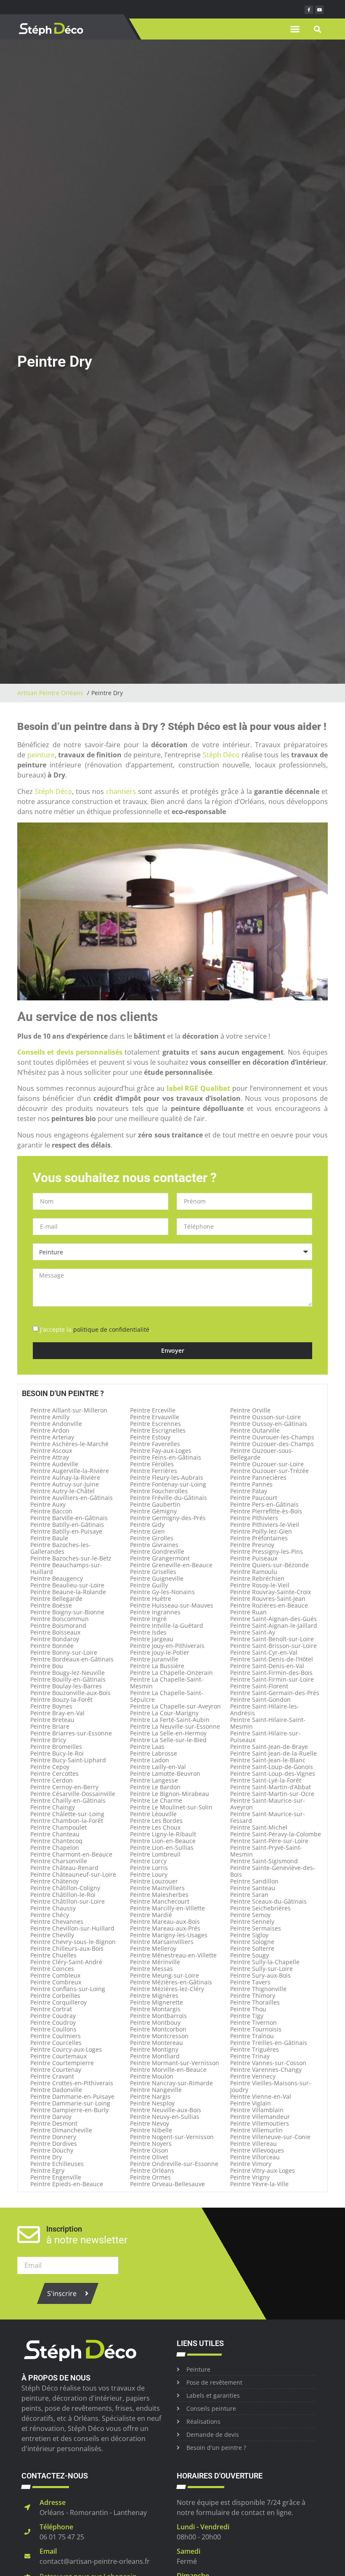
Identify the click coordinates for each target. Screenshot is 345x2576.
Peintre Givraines (154, 1545)
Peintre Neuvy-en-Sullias (165, 2117)
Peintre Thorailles (255, 2002)
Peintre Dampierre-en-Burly (69, 2110)
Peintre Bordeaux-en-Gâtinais (72, 1659)
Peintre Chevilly (52, 1935)
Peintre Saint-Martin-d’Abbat (271, 1787)
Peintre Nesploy (152, 2103)
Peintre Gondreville (157, 1551)
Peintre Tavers (250, 1982)
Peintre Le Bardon (155, 1787)
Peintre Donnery (53, 2137)
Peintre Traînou (252, 2036)
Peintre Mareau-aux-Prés (165, 1928)
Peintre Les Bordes (156, 1821)
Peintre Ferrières (154, 1471)
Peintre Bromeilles (56, 1747)
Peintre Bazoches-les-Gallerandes (61, 1548)
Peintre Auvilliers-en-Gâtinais (72, 1498)
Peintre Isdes (148, 1632)
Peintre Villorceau (255, 2157)
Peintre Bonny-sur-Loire (64, 1652)
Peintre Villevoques (257, 2150)
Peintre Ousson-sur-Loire (265, 1417)
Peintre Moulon (152, 2076)
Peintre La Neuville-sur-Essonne (175, 1726)
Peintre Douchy (52, 2150)
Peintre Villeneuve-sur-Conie (270, 2137)
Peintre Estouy (150, 1437)
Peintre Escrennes (155, 1424)
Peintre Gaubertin (155, 1504)
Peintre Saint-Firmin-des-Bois (271, 1673)
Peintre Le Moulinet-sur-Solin (171, 1807)
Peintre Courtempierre (62, 2063)
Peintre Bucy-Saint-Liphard (68, 1760)
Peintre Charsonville (59, 1861)
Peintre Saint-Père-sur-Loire (269, 1841)
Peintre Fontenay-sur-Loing (168, 1484)
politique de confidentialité (111, 1329)
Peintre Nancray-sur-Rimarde (171, 2083)
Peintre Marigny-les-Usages (169, 1935)
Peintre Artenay (52, 1437)
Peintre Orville (250, 1410)
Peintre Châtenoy (54, 1881)
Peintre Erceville (153, 1410)
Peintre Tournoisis (256, 2029)
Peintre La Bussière (157, 1666)
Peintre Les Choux (155, 1827)
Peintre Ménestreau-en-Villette (173, 1955)
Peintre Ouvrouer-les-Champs (272, 1437)
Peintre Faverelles (155, 1444)
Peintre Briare (50, 1726)
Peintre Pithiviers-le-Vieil (265, 1525)
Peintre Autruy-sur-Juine (65, 1484)
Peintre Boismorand (58, 1625)
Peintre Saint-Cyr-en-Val (264, 1652)
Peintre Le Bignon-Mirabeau (170, 1794)
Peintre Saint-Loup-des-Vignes (273, 1773)
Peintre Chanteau (55, 1834)
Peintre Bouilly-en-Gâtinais (68, 1679)
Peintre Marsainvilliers (162, 1942)
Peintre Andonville (56, 1424)
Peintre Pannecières (258, 1477)
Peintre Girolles (152, 1538)
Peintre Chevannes (57, 1921)
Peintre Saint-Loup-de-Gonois (272, 1767)
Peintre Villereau (253, 2144)
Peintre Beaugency (57, 1578)
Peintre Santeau (253, 1888)
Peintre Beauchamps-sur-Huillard (66, 1568)
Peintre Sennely (252, 1921)
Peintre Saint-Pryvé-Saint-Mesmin (266, 1851)
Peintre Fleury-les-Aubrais (167, 1477)
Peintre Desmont (54, 2123)
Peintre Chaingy (53, 1807)
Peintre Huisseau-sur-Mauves (172, 1605)
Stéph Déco (221, 755)
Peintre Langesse (154, 1780)
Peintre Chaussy (53, 1908)
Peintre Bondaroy (55, 1639)
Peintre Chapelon (55, 1847)
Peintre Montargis (155, 2009)
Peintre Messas (151, 1969)
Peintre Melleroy (153, 1948)
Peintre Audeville (54, 1464)
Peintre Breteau (52, 1720)
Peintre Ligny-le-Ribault (163, 1834)
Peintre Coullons (53, 2029)
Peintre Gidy (147, 1525)
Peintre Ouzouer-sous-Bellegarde (262, 1454)
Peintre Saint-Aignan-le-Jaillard (274, 1625)
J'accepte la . (96, 1329)
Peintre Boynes (51, 1706)
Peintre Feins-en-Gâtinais (166, 1457)
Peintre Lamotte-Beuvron (165, 1773)
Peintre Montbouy (155, 2022)
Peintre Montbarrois (158, 2016)
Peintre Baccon (51, 1511)
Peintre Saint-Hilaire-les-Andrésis (265, 1710)
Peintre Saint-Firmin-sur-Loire (272, 1679)
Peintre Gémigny (153, 1511)
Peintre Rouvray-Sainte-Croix (271, 1592)
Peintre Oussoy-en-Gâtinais (269, 1424)
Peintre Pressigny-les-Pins (267, 1551)
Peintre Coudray (53, 2016)
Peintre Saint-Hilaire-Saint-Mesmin (268, 1723)
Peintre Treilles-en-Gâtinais (269, 2043)
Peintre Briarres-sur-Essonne (71, 1733)
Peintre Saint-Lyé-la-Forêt (266, 1780)
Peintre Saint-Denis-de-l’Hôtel (272, 1659)
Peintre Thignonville (258, 1989)
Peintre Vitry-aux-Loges (263, 2170)
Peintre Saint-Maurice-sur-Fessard (268, 1817)
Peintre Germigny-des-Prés (168, 1518)
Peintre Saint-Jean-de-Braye (269, 1747)
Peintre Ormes (150, 2177)
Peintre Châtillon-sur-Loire (68, 1901)
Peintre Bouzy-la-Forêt (61, 1699)
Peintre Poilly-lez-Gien (261, 1531)
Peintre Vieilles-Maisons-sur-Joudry (271, 2086)
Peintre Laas (147, 1747)
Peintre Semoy (250, 1915)
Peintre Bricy (48, 1740)
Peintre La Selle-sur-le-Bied (168, 1740)
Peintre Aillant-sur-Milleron (69, 1410)
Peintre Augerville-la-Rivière (70, 1471)
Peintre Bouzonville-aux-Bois (70, 1693)
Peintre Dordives (54, 2144)
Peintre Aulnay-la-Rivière (65, 1477)
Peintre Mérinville (155, 1962)
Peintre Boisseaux (55, 1632)
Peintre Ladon (150, 1760)
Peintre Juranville (154, 1659)
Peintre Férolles (152, 1464)
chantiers (121, 791)
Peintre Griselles (153, 1572)
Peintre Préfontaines (259, 1538)
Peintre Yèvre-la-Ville (259, 2184)
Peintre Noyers (151, 2144)
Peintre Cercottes (54, 1773)
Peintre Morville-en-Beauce (168, 2070)
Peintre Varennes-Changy (266, 2070)
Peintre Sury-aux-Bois (260, 1975)
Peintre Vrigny (250, 2177)
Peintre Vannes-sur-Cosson (268, 2063)
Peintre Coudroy (53, 2022)
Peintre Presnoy (252, 1545)
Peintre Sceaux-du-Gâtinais (268, 1901)
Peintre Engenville (56, 2177)
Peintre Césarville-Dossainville (73, 1794)
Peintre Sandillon (254, 1881)
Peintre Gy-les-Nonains (162, 1592)
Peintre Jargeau (152, 1639)
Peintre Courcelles (56, 2043)
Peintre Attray (50, 1457)
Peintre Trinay (250, 2056)
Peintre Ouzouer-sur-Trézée (269, 1471)
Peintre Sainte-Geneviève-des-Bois (273, 1871)
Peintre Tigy (247, 2016)
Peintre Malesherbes (159, 1895)
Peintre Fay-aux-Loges (161, 1451)
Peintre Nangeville (156, 2090)
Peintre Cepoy (50, 1767)
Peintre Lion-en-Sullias (162, 1847)
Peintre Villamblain (257, 2110)
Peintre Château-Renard (64, 1868)
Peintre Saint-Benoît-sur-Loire (272, 1639)
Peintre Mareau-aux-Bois (165, 1921)
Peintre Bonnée (52, 1646)
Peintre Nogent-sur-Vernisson (172, 2137)
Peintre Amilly (50, 1417)
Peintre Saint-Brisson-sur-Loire (273, 1646)
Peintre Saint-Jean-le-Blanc (268, 1760)
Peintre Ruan (248, 1612)
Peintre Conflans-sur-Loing (68, 1989)
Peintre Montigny (154, 2049)
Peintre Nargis (150, 2096)
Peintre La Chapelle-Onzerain (171, 1673)
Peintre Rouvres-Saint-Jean (268, 1599)
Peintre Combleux (55, 1975)
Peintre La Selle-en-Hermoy (168, 1733)
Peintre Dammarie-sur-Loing (70, 2103)
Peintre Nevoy (150, 2123)
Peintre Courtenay (56, 2070)
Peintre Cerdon (52, 1780)
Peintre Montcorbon (158, 2029)
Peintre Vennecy (253, 2076)
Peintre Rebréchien (257, 1578)
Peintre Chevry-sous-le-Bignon (73, 1942)
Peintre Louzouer (154, 1881)
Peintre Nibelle (151, 2130)
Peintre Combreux (56, 1982)
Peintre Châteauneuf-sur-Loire (73, 1874)
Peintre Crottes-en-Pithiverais (72, 2083)
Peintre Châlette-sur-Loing (67, 1814)
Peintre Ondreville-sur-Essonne (174, 2164)
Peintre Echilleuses (57, 2164)
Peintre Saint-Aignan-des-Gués (273, 1619)
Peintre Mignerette (157, 2002)
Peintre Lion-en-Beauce (163, 1841)
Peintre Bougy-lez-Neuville (68, 1673)
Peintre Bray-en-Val (57, 1713)
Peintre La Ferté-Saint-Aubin (170, 1720)
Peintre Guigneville (157, 1578)
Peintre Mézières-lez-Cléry (167, 1989)
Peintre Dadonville (56, 2090)
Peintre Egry (47, 2170)
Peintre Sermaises (256, 1928)
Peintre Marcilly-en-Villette (167, 1908)
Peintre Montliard (155, 2056)
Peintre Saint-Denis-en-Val (267, 1666)
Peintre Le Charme (156, 1800)
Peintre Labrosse (154, 1753)
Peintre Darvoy (51, 2117)
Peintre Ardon (50, 1430)
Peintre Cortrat (51, 2009)
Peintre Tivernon (253, 2022)
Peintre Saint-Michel (259, 1827)
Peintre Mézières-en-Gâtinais (171, 1982)
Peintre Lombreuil (155, 1854)
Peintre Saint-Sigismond (264, 1861)
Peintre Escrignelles (158, 1430)
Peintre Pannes (251, 1484)
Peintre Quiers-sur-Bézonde (269, 1565)
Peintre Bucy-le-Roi (57, 1753)
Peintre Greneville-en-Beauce (171, 1565)
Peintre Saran (249, 1895)
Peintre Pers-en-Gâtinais (264, 1504)
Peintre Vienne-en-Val (261, 2096)
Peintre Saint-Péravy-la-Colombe (276, 1834)
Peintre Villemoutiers (260, 2123)
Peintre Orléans (152, 2170)
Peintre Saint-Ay (253, 1632)
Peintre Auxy (48, 1504)
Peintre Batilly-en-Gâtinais (67, 1525)
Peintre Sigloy (249, 1935)
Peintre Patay (249, 1491)
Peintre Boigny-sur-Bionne (67, 1612)
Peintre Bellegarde (56, 1599)
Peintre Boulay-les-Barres (66, 1686)
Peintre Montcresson (159, 2036)
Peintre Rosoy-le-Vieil (260, 1585)
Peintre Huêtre (151, 1599)
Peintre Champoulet (58, 1827)
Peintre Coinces (52, 1969)
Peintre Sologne (252, 1942)
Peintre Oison (149, 2150)
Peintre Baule (49, 1538)
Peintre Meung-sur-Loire (165, 1975)
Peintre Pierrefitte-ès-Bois (266, 1511)
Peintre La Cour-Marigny (164, 1713)
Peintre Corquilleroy (58, 2002)
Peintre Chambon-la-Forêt (67, 1821)
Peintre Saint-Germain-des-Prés (275, 1693)
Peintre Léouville (153, 1814)
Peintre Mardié (151, 1915)
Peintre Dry (46, 2157)
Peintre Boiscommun (60, 1619)
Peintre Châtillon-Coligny (65, 1888)
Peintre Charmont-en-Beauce (71, 1854)
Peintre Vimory (251, 2164)
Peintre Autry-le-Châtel (62, 1491)
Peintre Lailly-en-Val (158, 1767)
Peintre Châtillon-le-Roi (63, 1895)
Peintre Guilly (149, 1585)
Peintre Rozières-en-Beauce (269, 1605)
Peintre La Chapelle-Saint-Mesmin (167, 1683)
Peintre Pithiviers (254, 1518)
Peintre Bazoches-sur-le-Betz (71, 1558)
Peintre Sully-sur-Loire (261, 1969)
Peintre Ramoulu (254, 1572)
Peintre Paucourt (254, 1498)
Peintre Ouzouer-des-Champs (272, 1444)
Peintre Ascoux (51, 1451)
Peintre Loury (149, 1874)
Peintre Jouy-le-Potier (160, 1652)
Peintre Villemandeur (260, 2117)
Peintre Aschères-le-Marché (69, 1444)
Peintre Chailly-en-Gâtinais (68, 1800)
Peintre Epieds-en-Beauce (67, 2184)
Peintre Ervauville (155, 1417)
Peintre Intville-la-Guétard (167, 1625)
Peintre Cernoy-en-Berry (64, 1787)
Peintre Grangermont (160, 1558)
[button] (295, 29)
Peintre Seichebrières (260, 1908)
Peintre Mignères (154, 1995)
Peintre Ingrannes (155, 1612)
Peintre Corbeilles (55, 1995)
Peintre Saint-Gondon (260, 1699)
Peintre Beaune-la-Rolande (68, 1592)
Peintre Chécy (50, 1915)
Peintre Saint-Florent (259, 1686)
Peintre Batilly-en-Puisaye (66, 1531)
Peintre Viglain (251, 2103)
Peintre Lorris (149, 1868)
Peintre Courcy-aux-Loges (66, 2049)
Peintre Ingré (148, 1619)
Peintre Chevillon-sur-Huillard (72, 1928)
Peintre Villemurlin (256, 2130)
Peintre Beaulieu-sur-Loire (67, 1585)
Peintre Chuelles (53, 1955)
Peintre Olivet (149, 2157)
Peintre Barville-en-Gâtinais (69, 1518)
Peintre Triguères (255, 2049)
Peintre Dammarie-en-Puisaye (72, 2096)
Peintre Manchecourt (160, 1901)
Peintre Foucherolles (159, 1491)
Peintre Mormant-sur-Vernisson (175, 2063)
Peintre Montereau (157, 2043)
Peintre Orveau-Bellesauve (167, 2184)
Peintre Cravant (52, 2076)
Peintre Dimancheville (61, 2130)
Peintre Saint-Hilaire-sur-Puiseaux (265, 1736)
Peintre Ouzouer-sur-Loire (267, 1464)
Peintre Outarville (255, 1430)
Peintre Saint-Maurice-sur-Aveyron (268, 1804)
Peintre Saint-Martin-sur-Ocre (272, 1794)
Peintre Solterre (252, 1948)
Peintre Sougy (249, 1955)
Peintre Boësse (51, 1605)
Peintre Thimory (253, 1995)
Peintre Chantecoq (56, 1841)
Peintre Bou (47, 1666)
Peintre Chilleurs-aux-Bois (67, 1948)
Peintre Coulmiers (56, 2036)
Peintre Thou (248, 2009)
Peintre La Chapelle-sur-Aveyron (175, 1706)
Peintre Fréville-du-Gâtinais (169, 1498)
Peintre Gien (147, 1531)
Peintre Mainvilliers (157, 1888)
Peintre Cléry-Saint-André (66, 1962)
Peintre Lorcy (148, 1861)
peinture (41, 755)
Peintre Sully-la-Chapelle (265, 1962)
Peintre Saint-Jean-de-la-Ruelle (273, 1753)
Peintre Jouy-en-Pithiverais (167, 1646)
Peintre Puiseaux (254, 1558)
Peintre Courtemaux (58, 2056)
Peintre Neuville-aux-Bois (166, 2110)
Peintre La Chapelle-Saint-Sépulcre (167, 1696)
